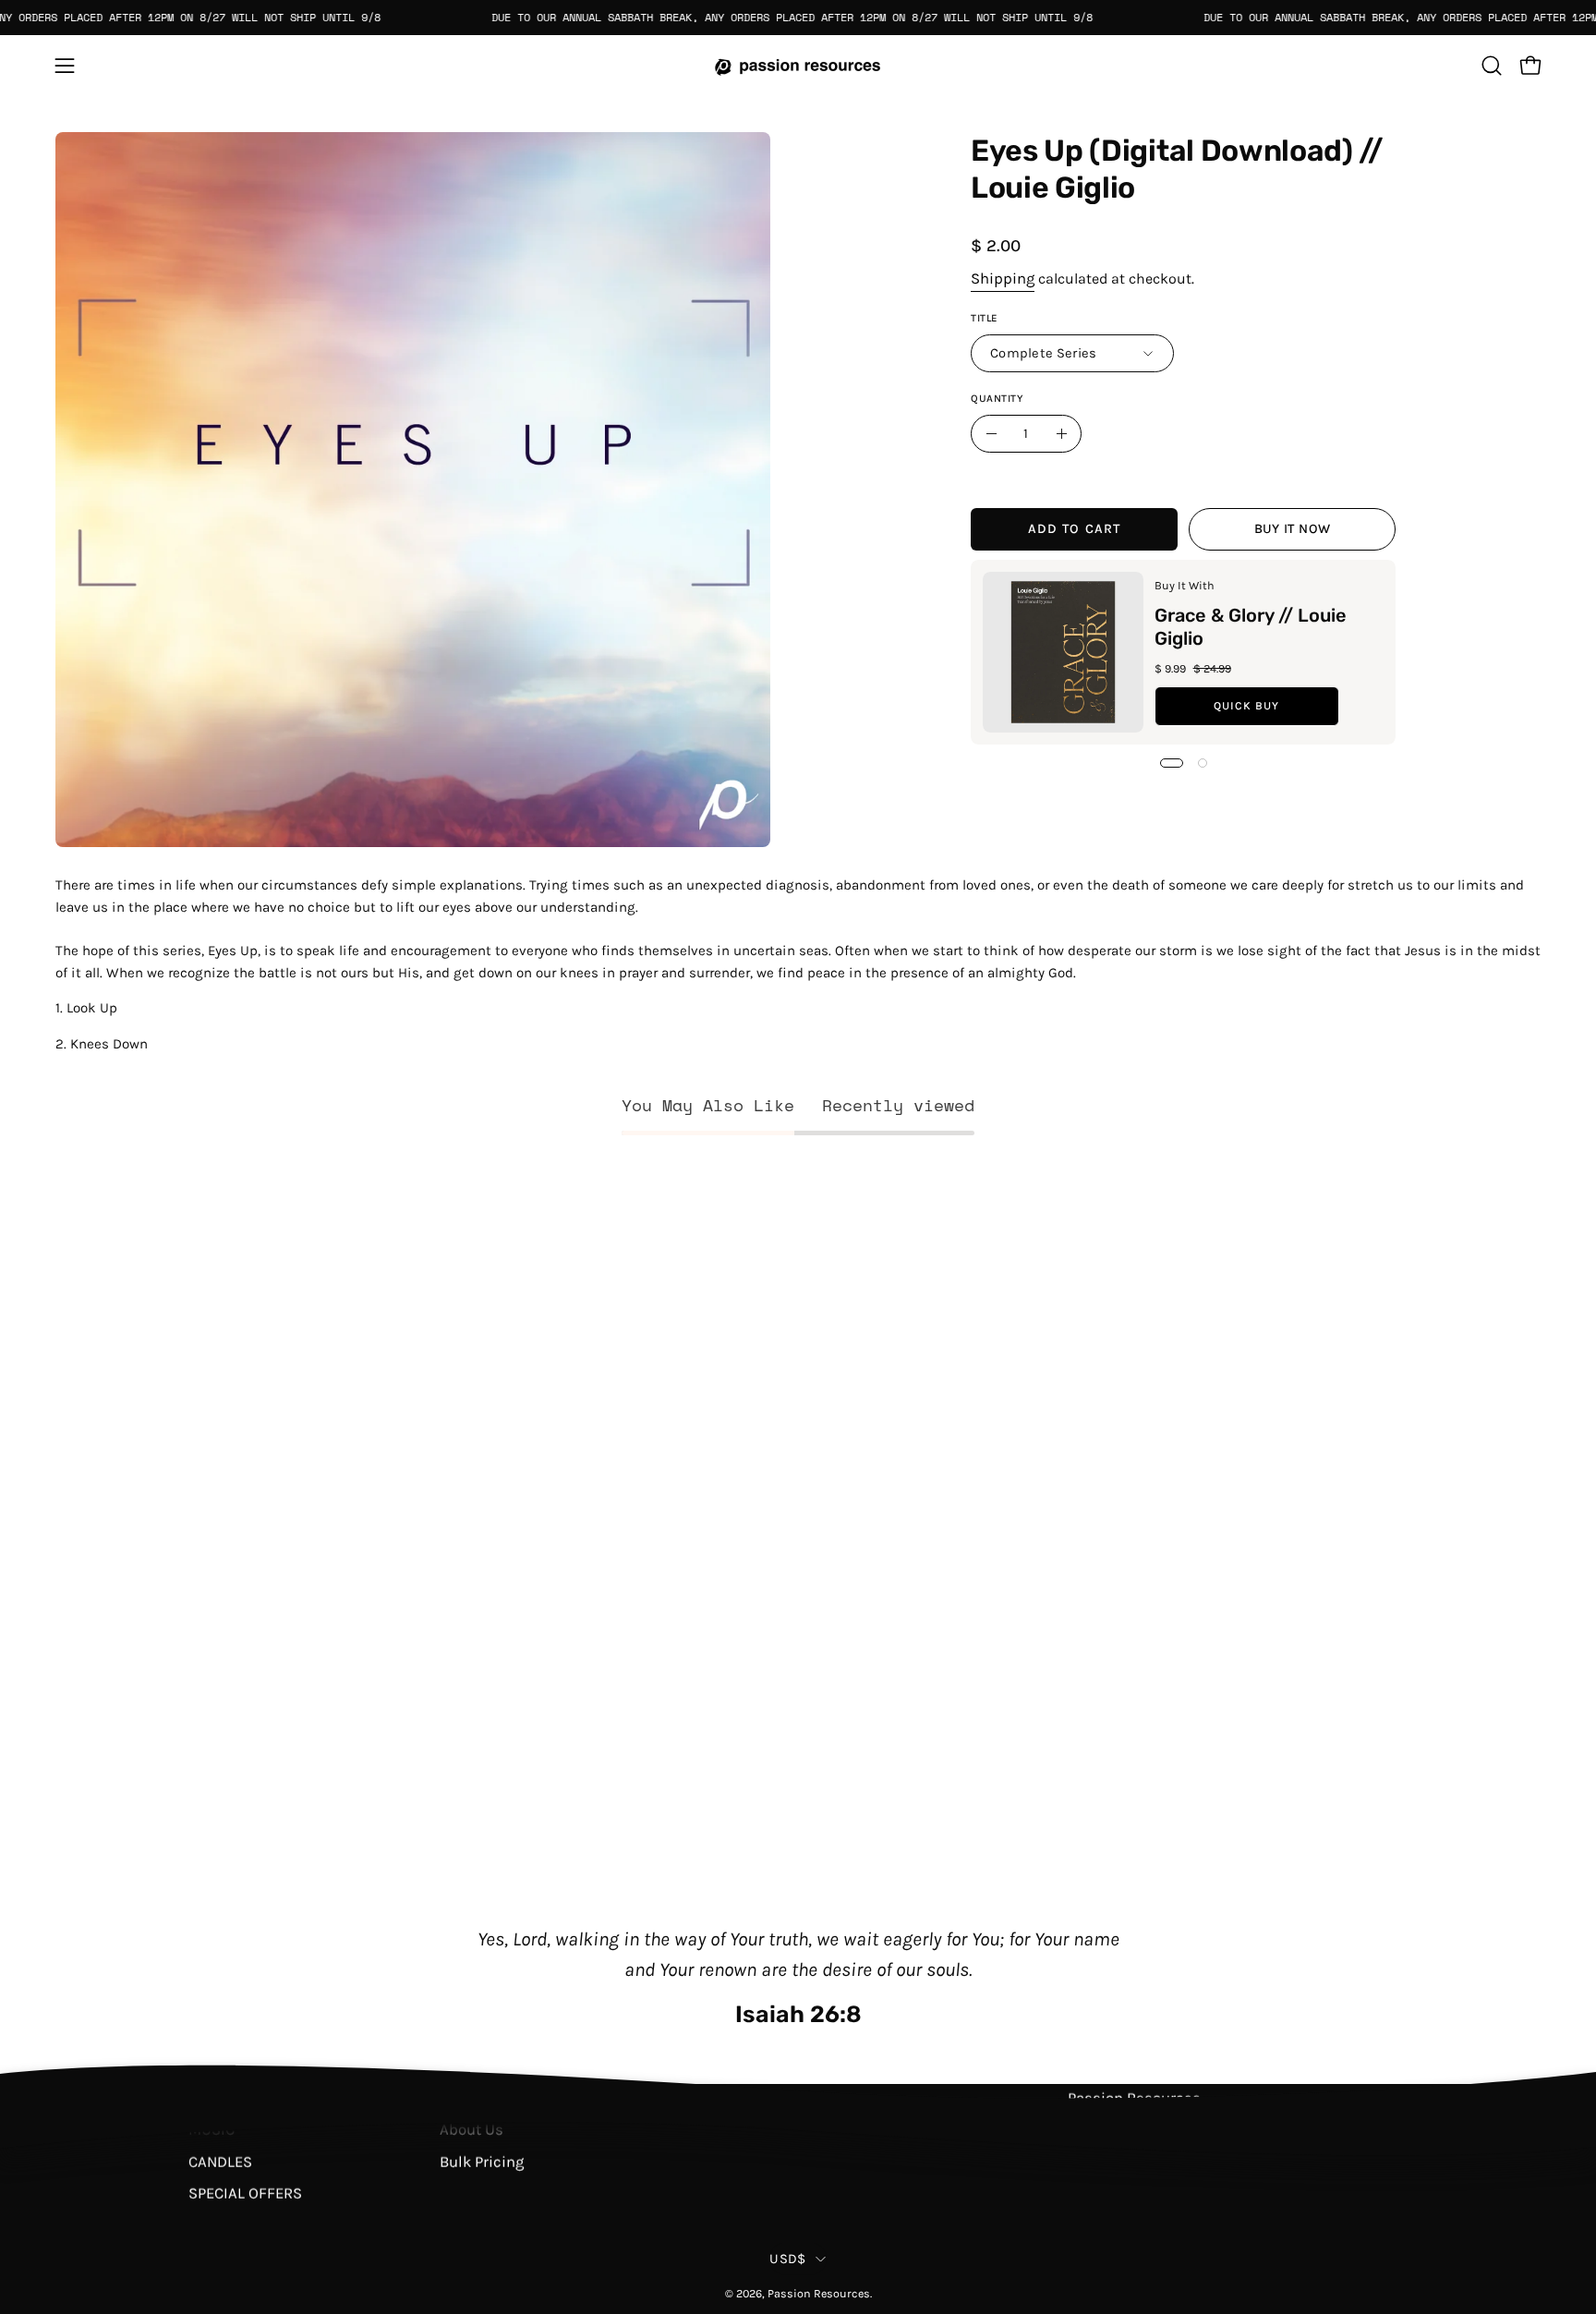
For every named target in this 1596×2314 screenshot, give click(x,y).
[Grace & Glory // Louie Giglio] (1063, 652)
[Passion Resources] (798, 65)
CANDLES (220, 2161)
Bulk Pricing (482, 2161)
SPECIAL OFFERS (245, 2193)
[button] (1492, 66)
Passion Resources (819, 2293)
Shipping (1003, 278)
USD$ (787, 2259)
